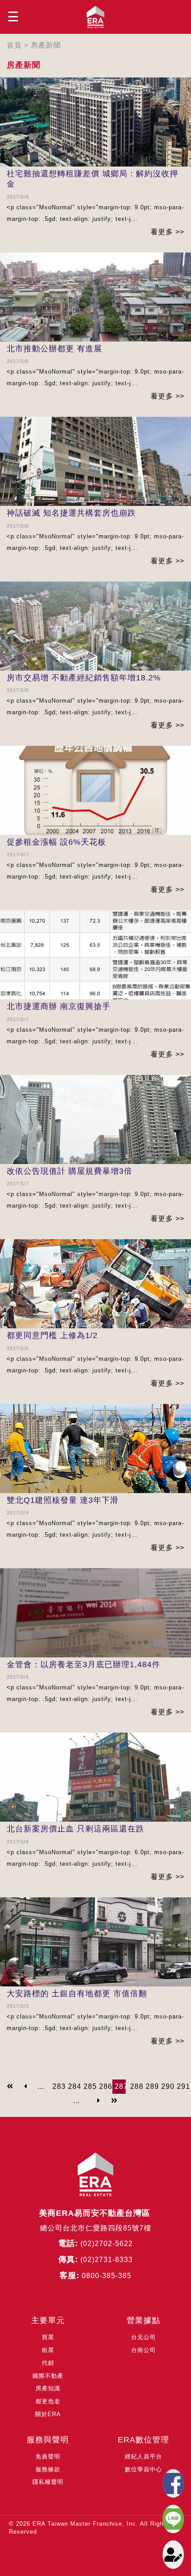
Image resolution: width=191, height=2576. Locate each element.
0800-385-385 (107, 2276)
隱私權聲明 (48, 2482)
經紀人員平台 (143, 2456)
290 (168, 2086)
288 (137, 2086)
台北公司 (143, 2337)
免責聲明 (48, 2456)
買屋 (48, 2337)
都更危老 (48, 2401)
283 (59, 2086)
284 (75, 2086)
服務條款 (48, 2469)
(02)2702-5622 (107, 2244)
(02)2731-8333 (107, 2260)
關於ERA (48, 2414)
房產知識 (48, 2388)
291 (183, 2086)
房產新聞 (46, 45)
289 (152, 2086)
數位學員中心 (143, 2469)
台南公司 (143, 2350)
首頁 (14, 45)
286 (106, 2086)
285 (90, 2086)
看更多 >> (167, 232)
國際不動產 (48, 2376)
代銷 (48, 2363)
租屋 (48, 2350)
